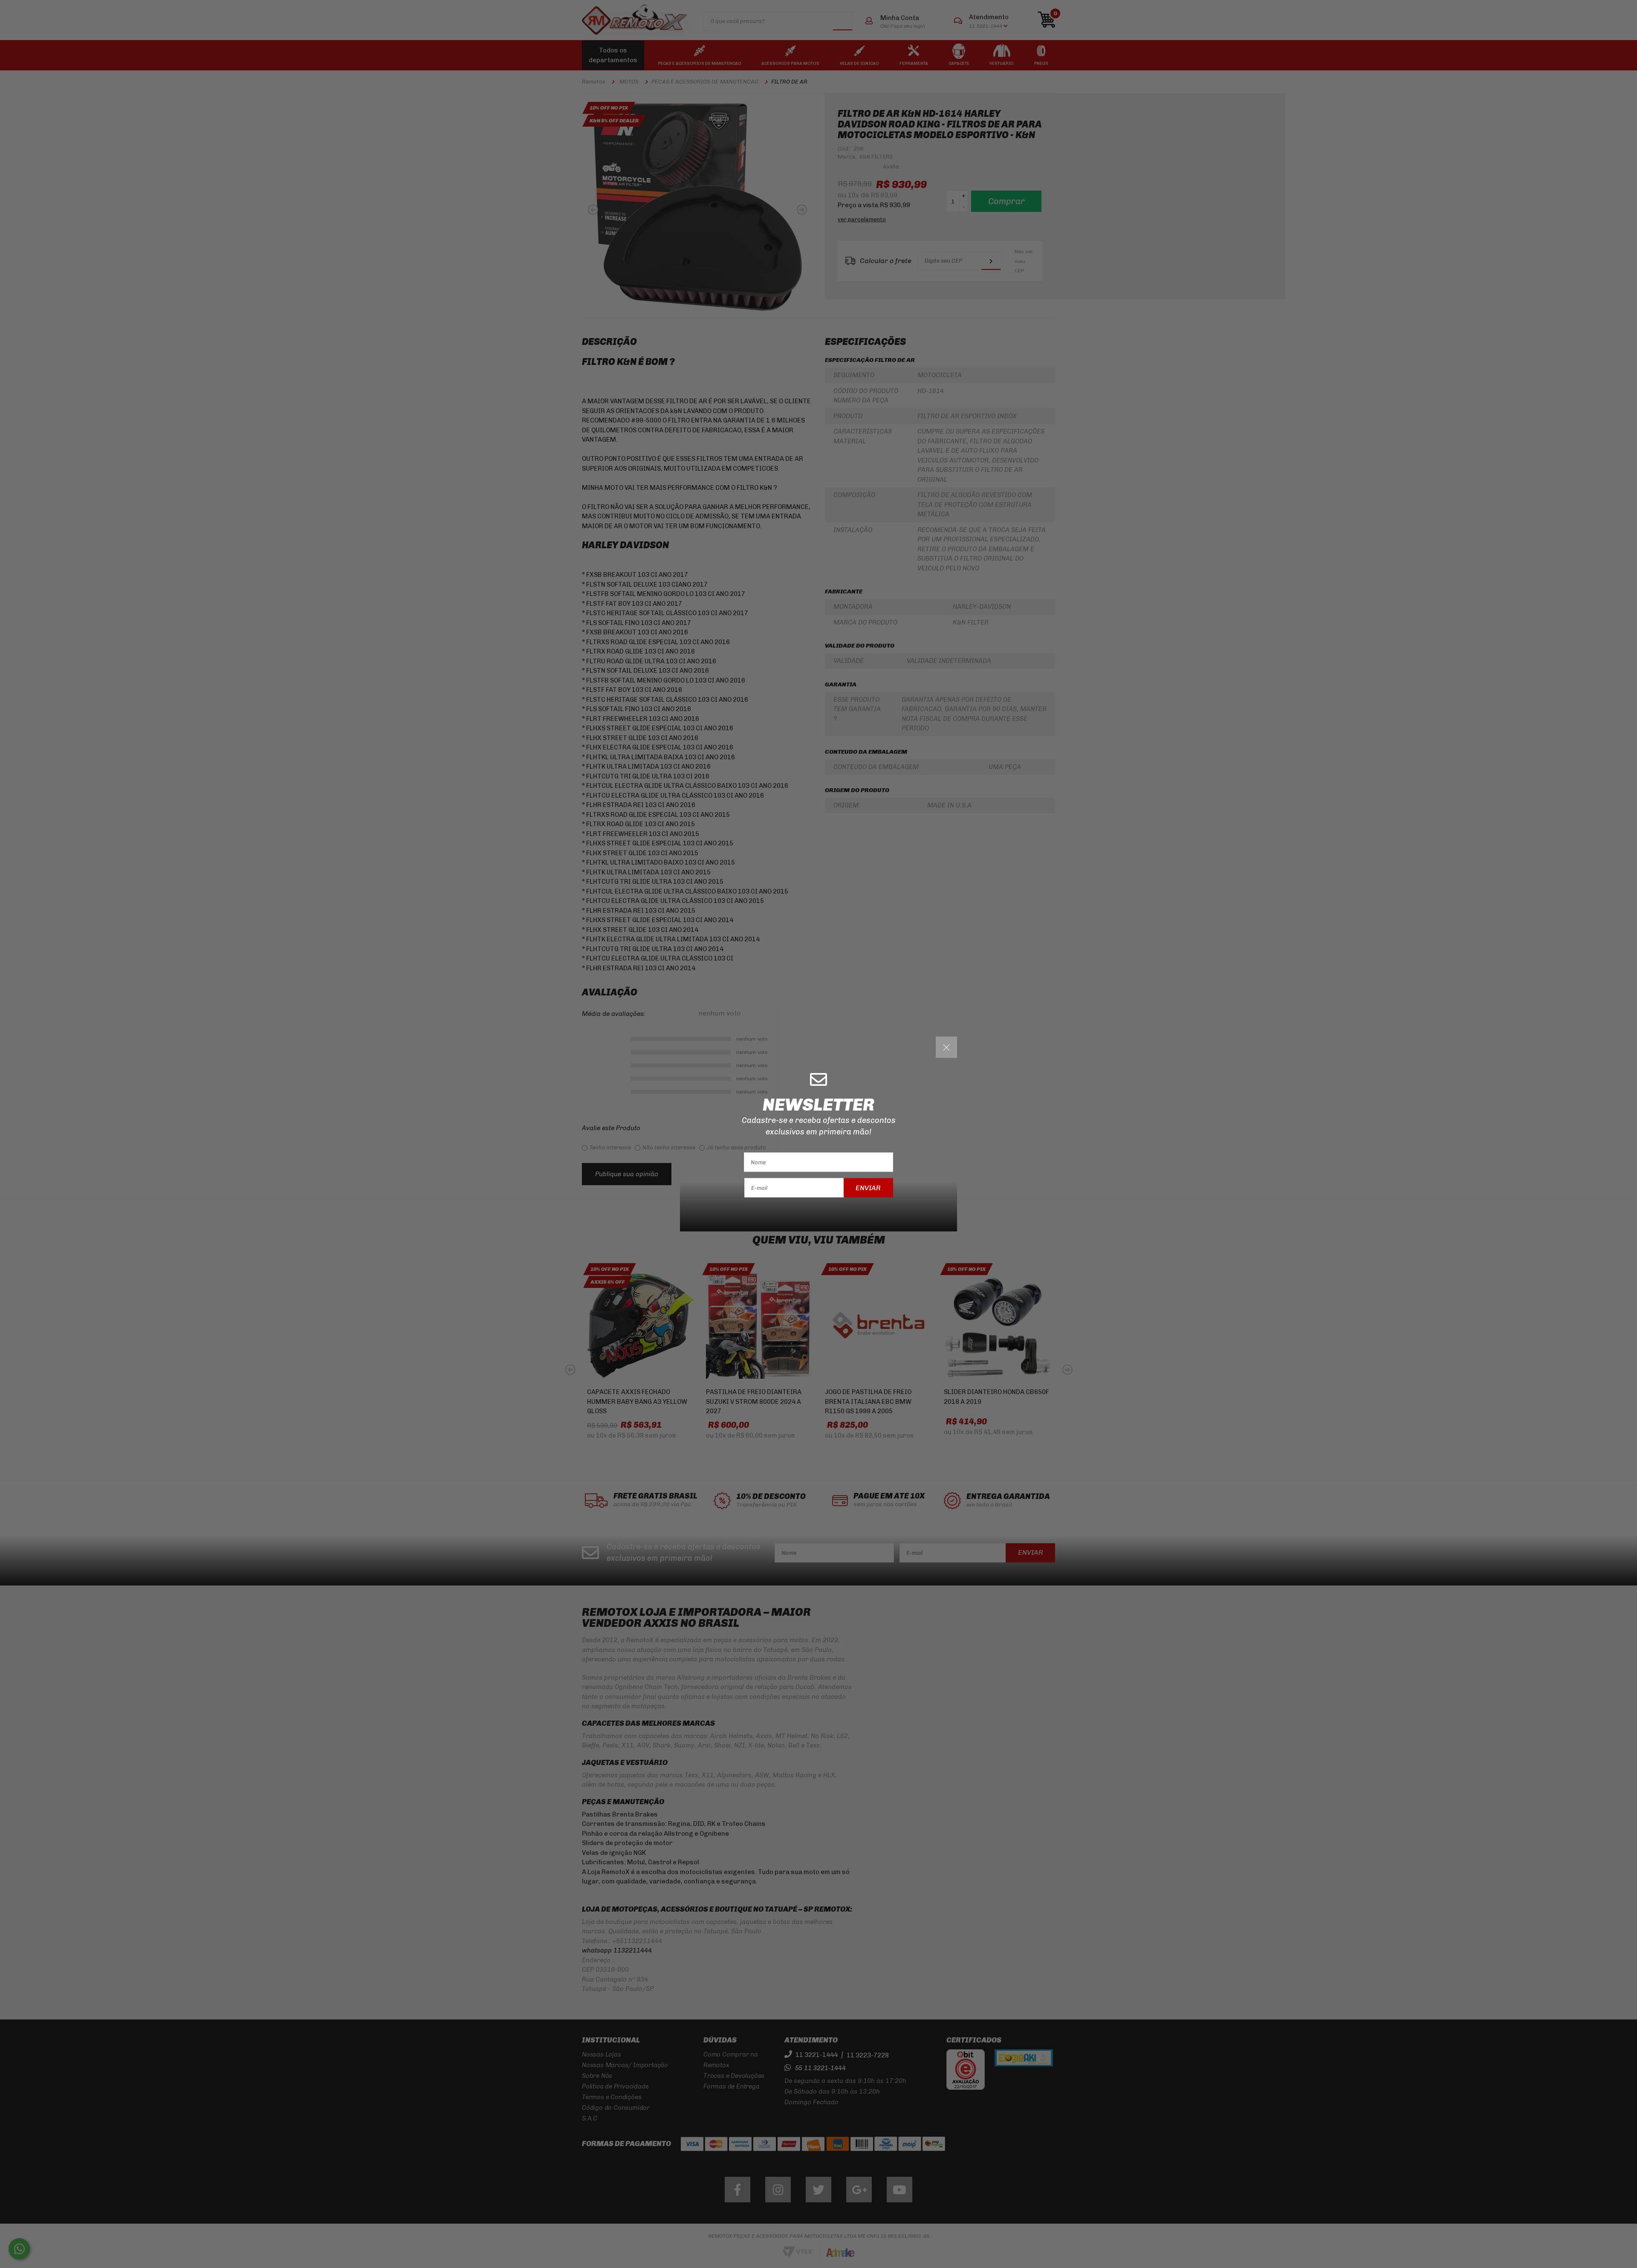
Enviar (868, 1188)
